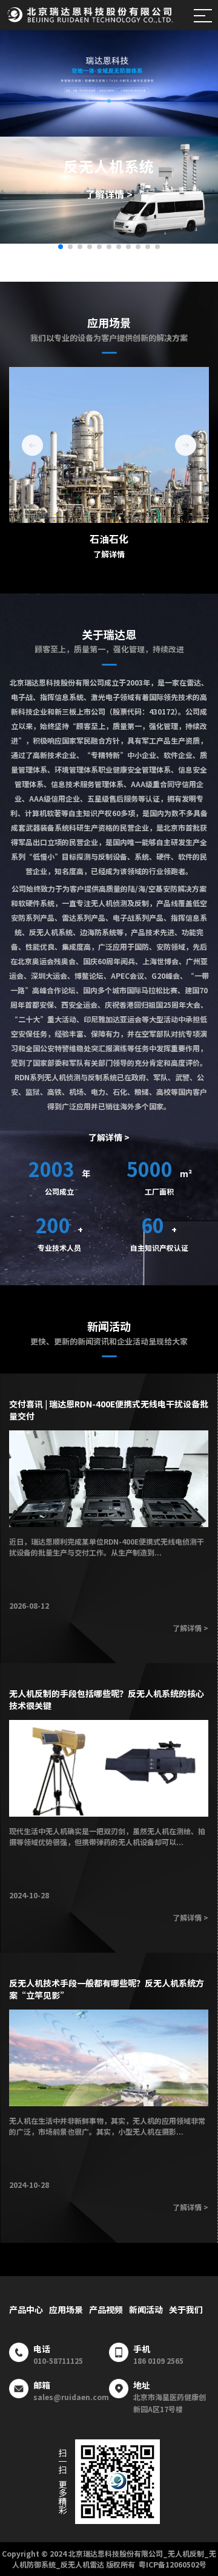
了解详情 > (109, 194)
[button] (87, 101)
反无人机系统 (109, 166)
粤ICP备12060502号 (173, 2564)
